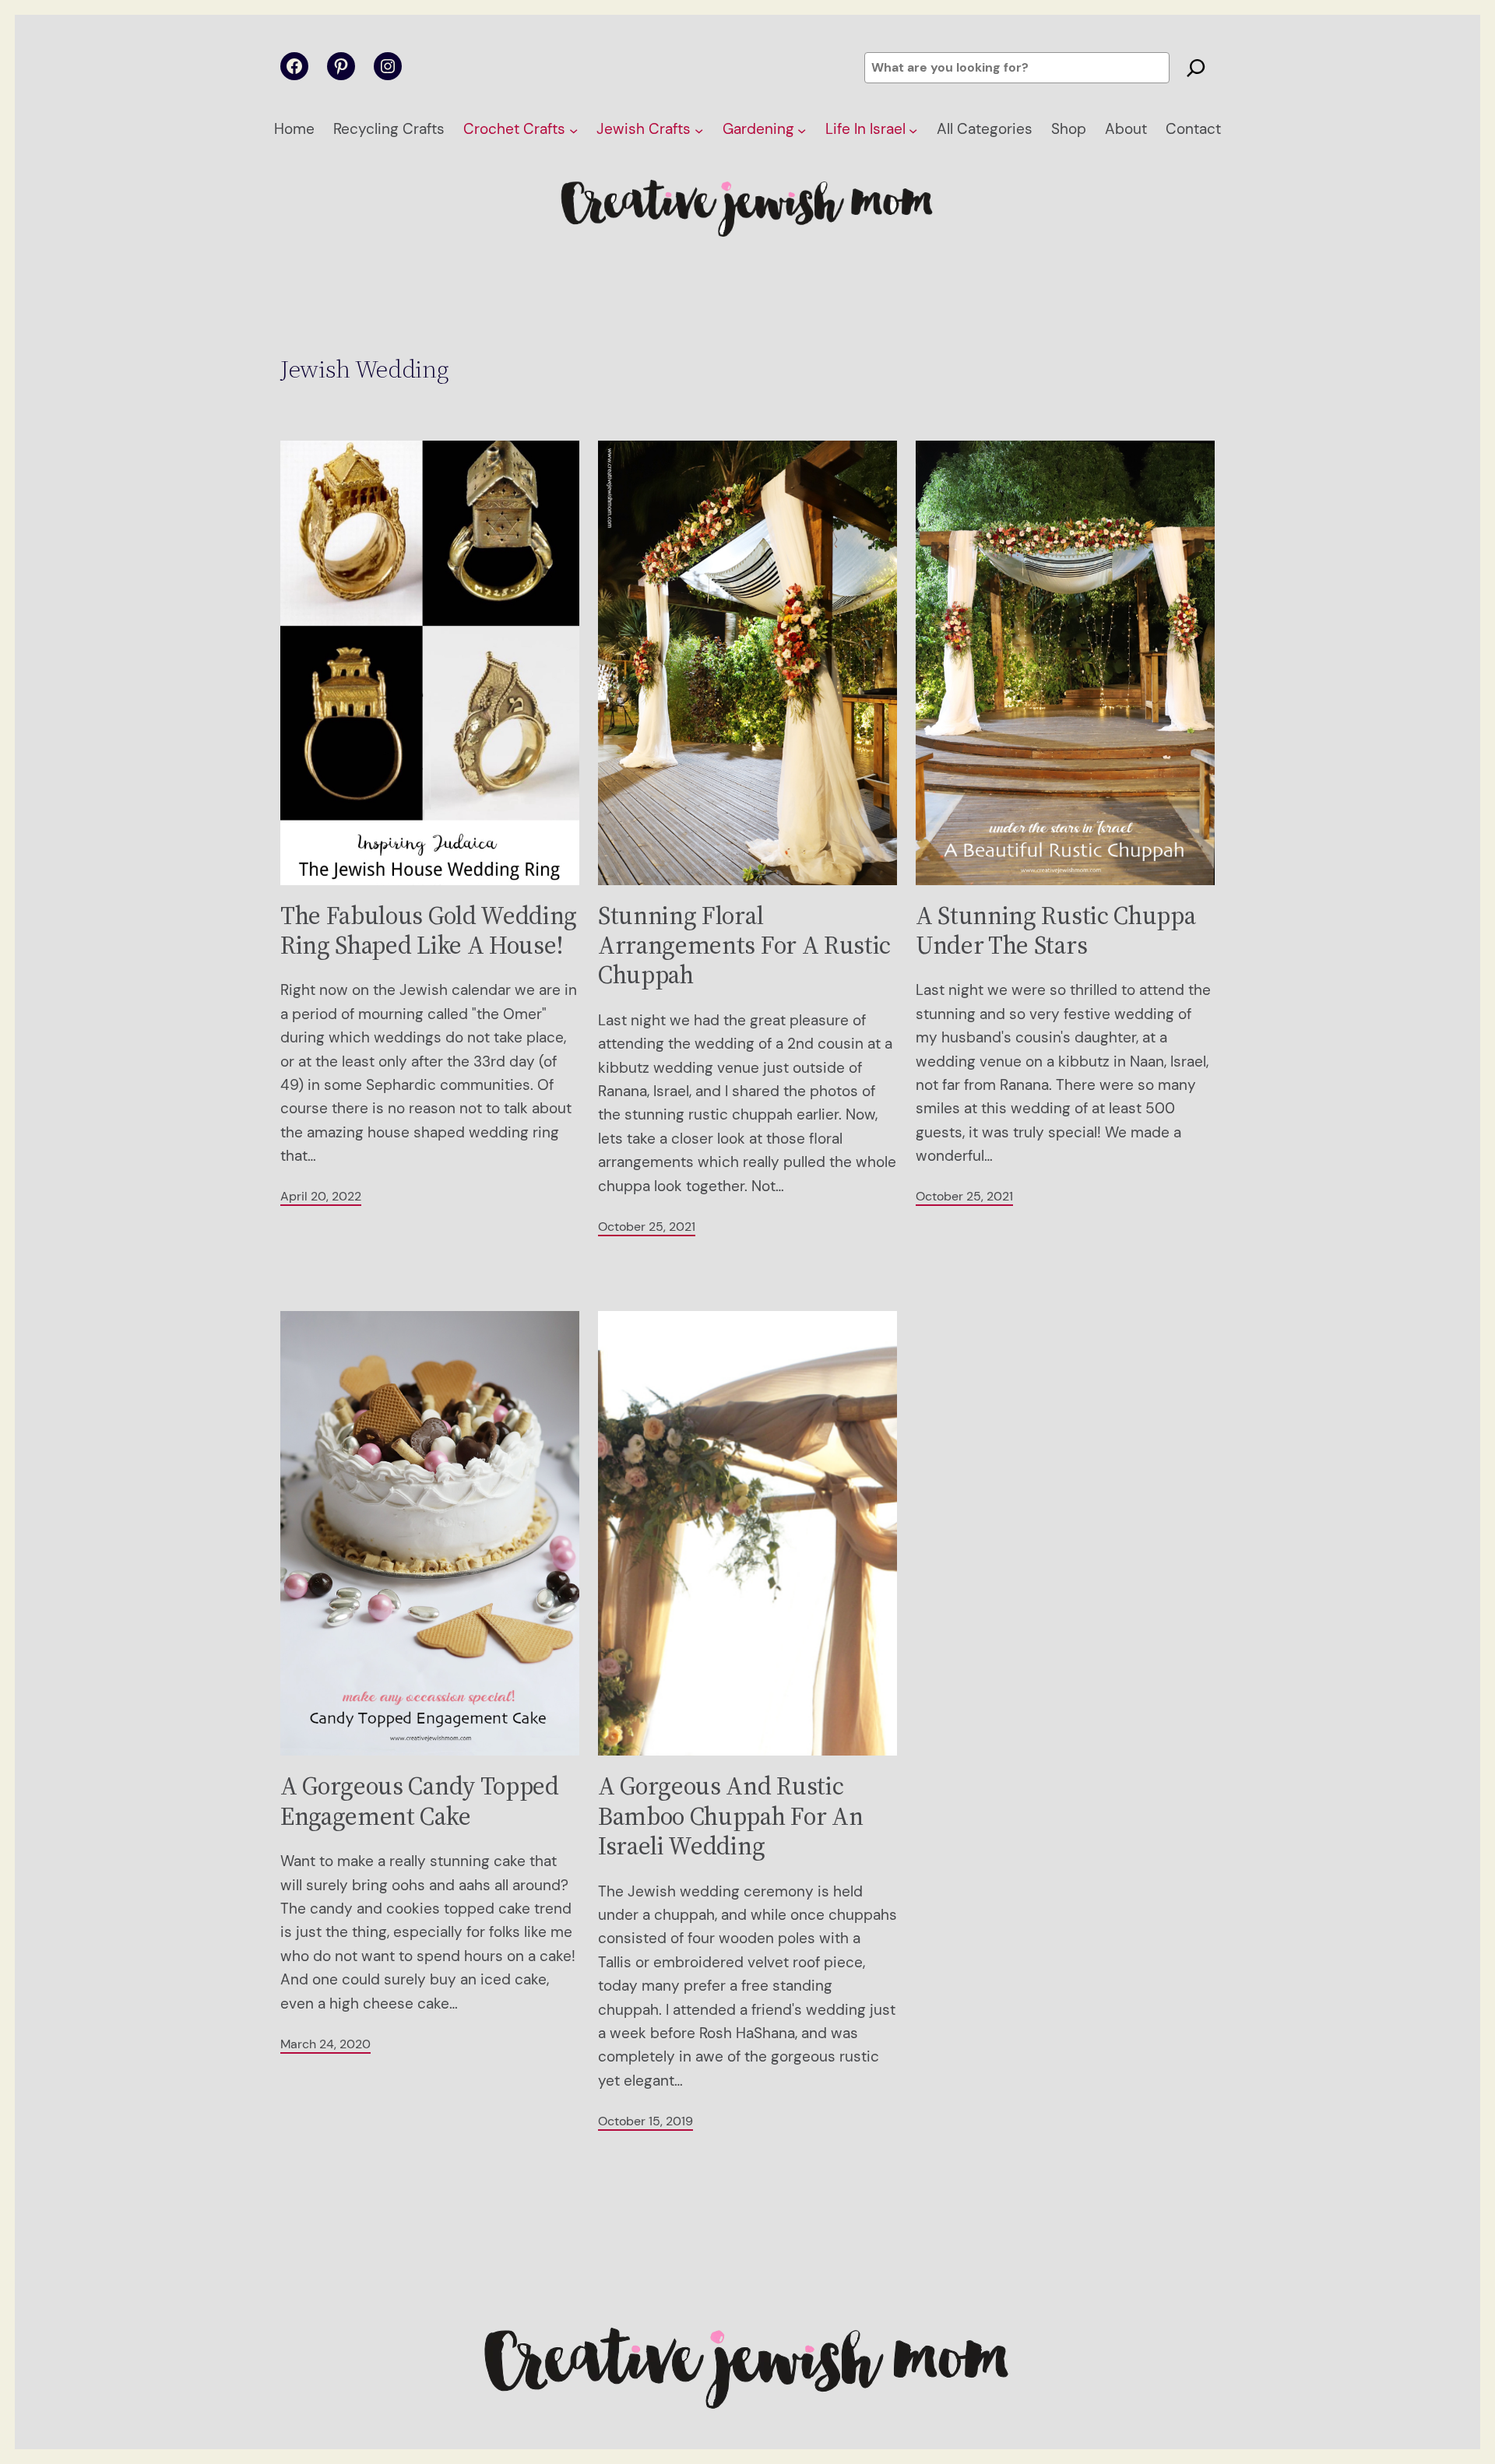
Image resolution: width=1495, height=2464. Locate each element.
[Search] (1196, 68)
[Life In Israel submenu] (913, 130)
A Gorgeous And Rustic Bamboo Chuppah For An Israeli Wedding (730, 1816)
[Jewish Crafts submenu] (699, 130)
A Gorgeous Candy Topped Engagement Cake (420, 1801)
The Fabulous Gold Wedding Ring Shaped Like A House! (429, 931)
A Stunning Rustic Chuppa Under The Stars (1055, 931)
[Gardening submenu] (802, 130)
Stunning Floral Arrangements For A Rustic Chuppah (744, 946)
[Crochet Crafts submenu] (573, 130)
